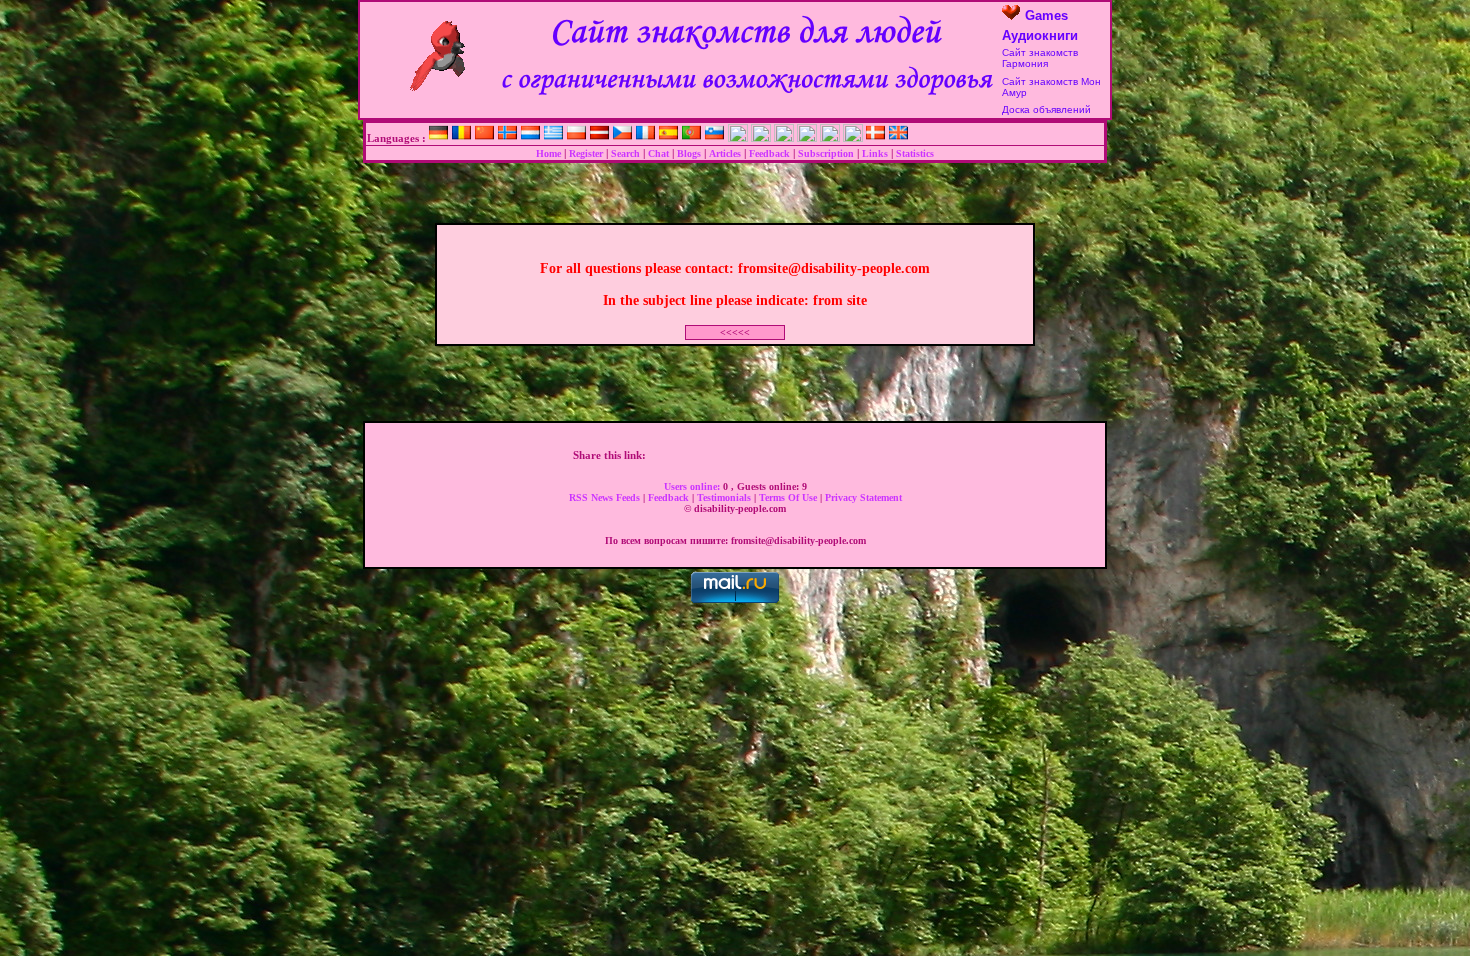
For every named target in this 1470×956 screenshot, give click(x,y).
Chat (658, 153)
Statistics (915, 153)
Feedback (769, 153)
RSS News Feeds (606, 497)
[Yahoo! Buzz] (721, 455)
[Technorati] (847, 455)
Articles (725, 153)
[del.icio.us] (763, 455)
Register (586, 153)
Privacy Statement (863, 497)
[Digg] (700, 455)
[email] (889, 455)
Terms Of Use (789, 497)
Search (625, 153)
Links (875, 153)
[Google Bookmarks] (742, 455)
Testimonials (725, 497)
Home (548, 153)
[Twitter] (679, 455)
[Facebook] (658, 455)
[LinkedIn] (784, 455)
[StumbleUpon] (805, 455)
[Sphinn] (868, 455)
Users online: (693, 486)
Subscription (826, 153)
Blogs (689, 153)
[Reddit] (826, 455)
